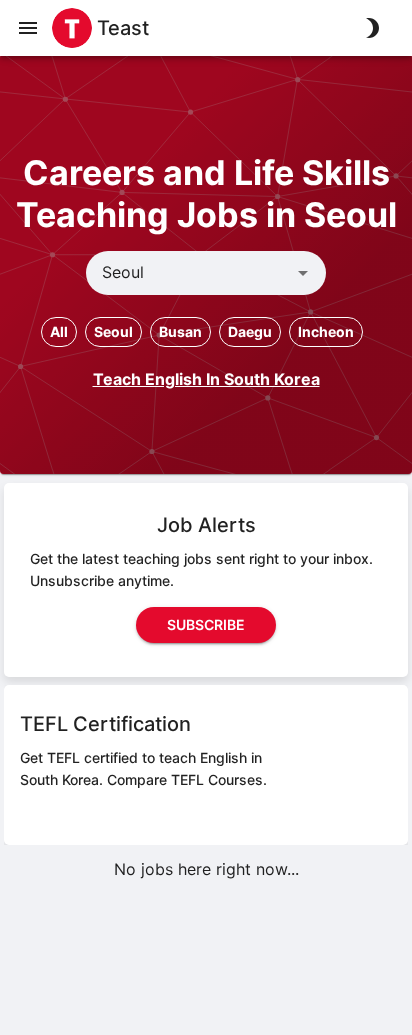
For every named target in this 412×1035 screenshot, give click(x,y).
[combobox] (189, 273)
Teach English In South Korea (206, 379)
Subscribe (206, 624)
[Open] (303, 273)
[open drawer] (28, 28)
